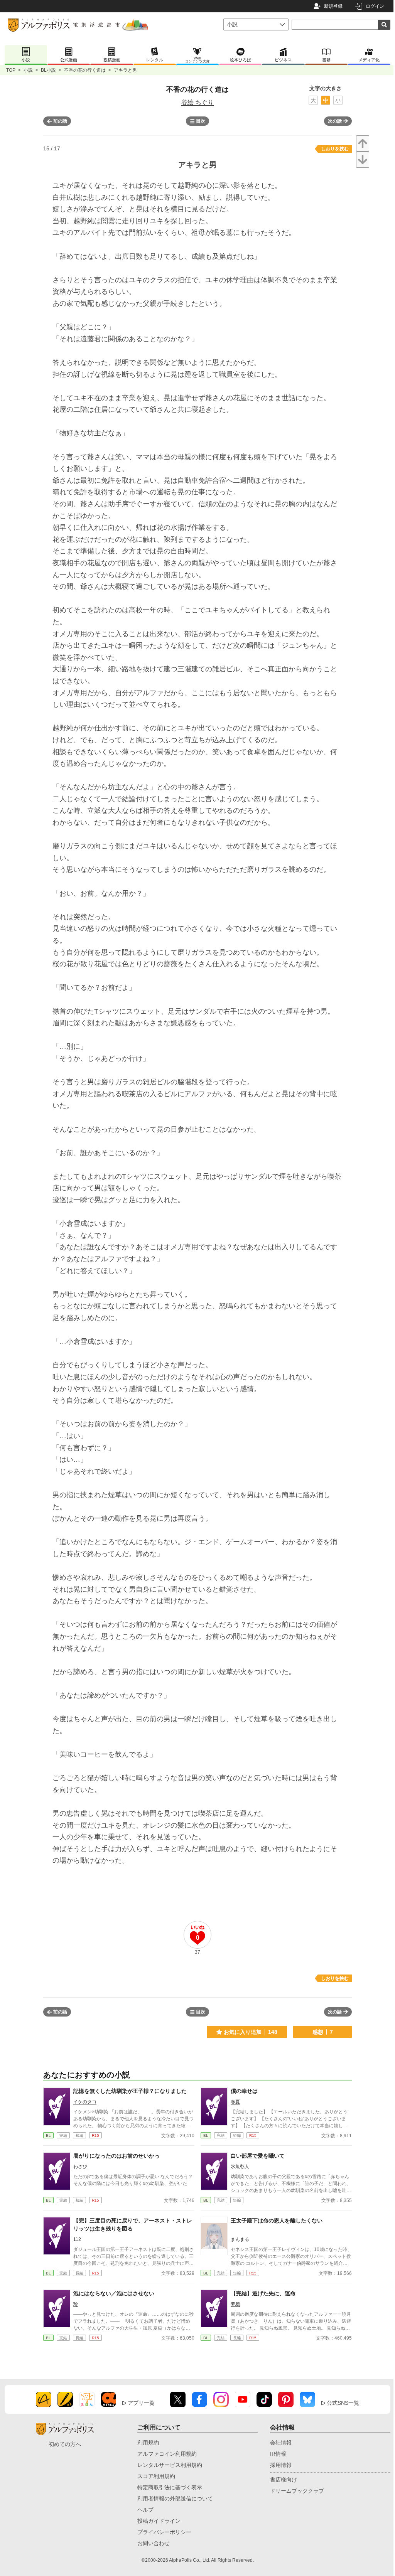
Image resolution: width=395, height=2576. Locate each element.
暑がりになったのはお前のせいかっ (116, 2156)
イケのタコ (85, 2102)
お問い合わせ (154, 2543)
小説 (28, 70)
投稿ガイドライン (159, 2521)
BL (48, 2135)
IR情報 (278, 2454)
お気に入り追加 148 (251, 2032)
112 (77, 2239)
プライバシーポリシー (164, 2532)
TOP (11, 70)
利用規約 (148, 2443)
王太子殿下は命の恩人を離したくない (277, 2221)
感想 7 (323, 2032)
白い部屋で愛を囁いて (258, 2156)
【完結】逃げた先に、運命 (263, 2293)
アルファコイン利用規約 (167, 2454)
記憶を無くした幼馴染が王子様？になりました (130, 2091)
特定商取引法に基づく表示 (170, 2487)
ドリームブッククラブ (297, 2491)
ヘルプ (145, 2510)
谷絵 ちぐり (197, 102)
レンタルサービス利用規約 (170, 2465)
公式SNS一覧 (343, 2403)
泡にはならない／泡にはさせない (114, 2293)
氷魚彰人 (240, 2167)
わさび (80, 2167)
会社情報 (281, 2443)
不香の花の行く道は (85, 70)
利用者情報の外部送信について (175, 2499)
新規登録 (333, 6)
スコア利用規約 (156, 2476)
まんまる (240, 2239)
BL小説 (48, 70)
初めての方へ (65, 2444)
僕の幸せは (244, 2091)
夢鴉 (235, 2304)
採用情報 (281, 2465)
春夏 (235, 2102)
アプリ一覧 (141, 2403)
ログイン (375, 6)
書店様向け (284, 2480)
